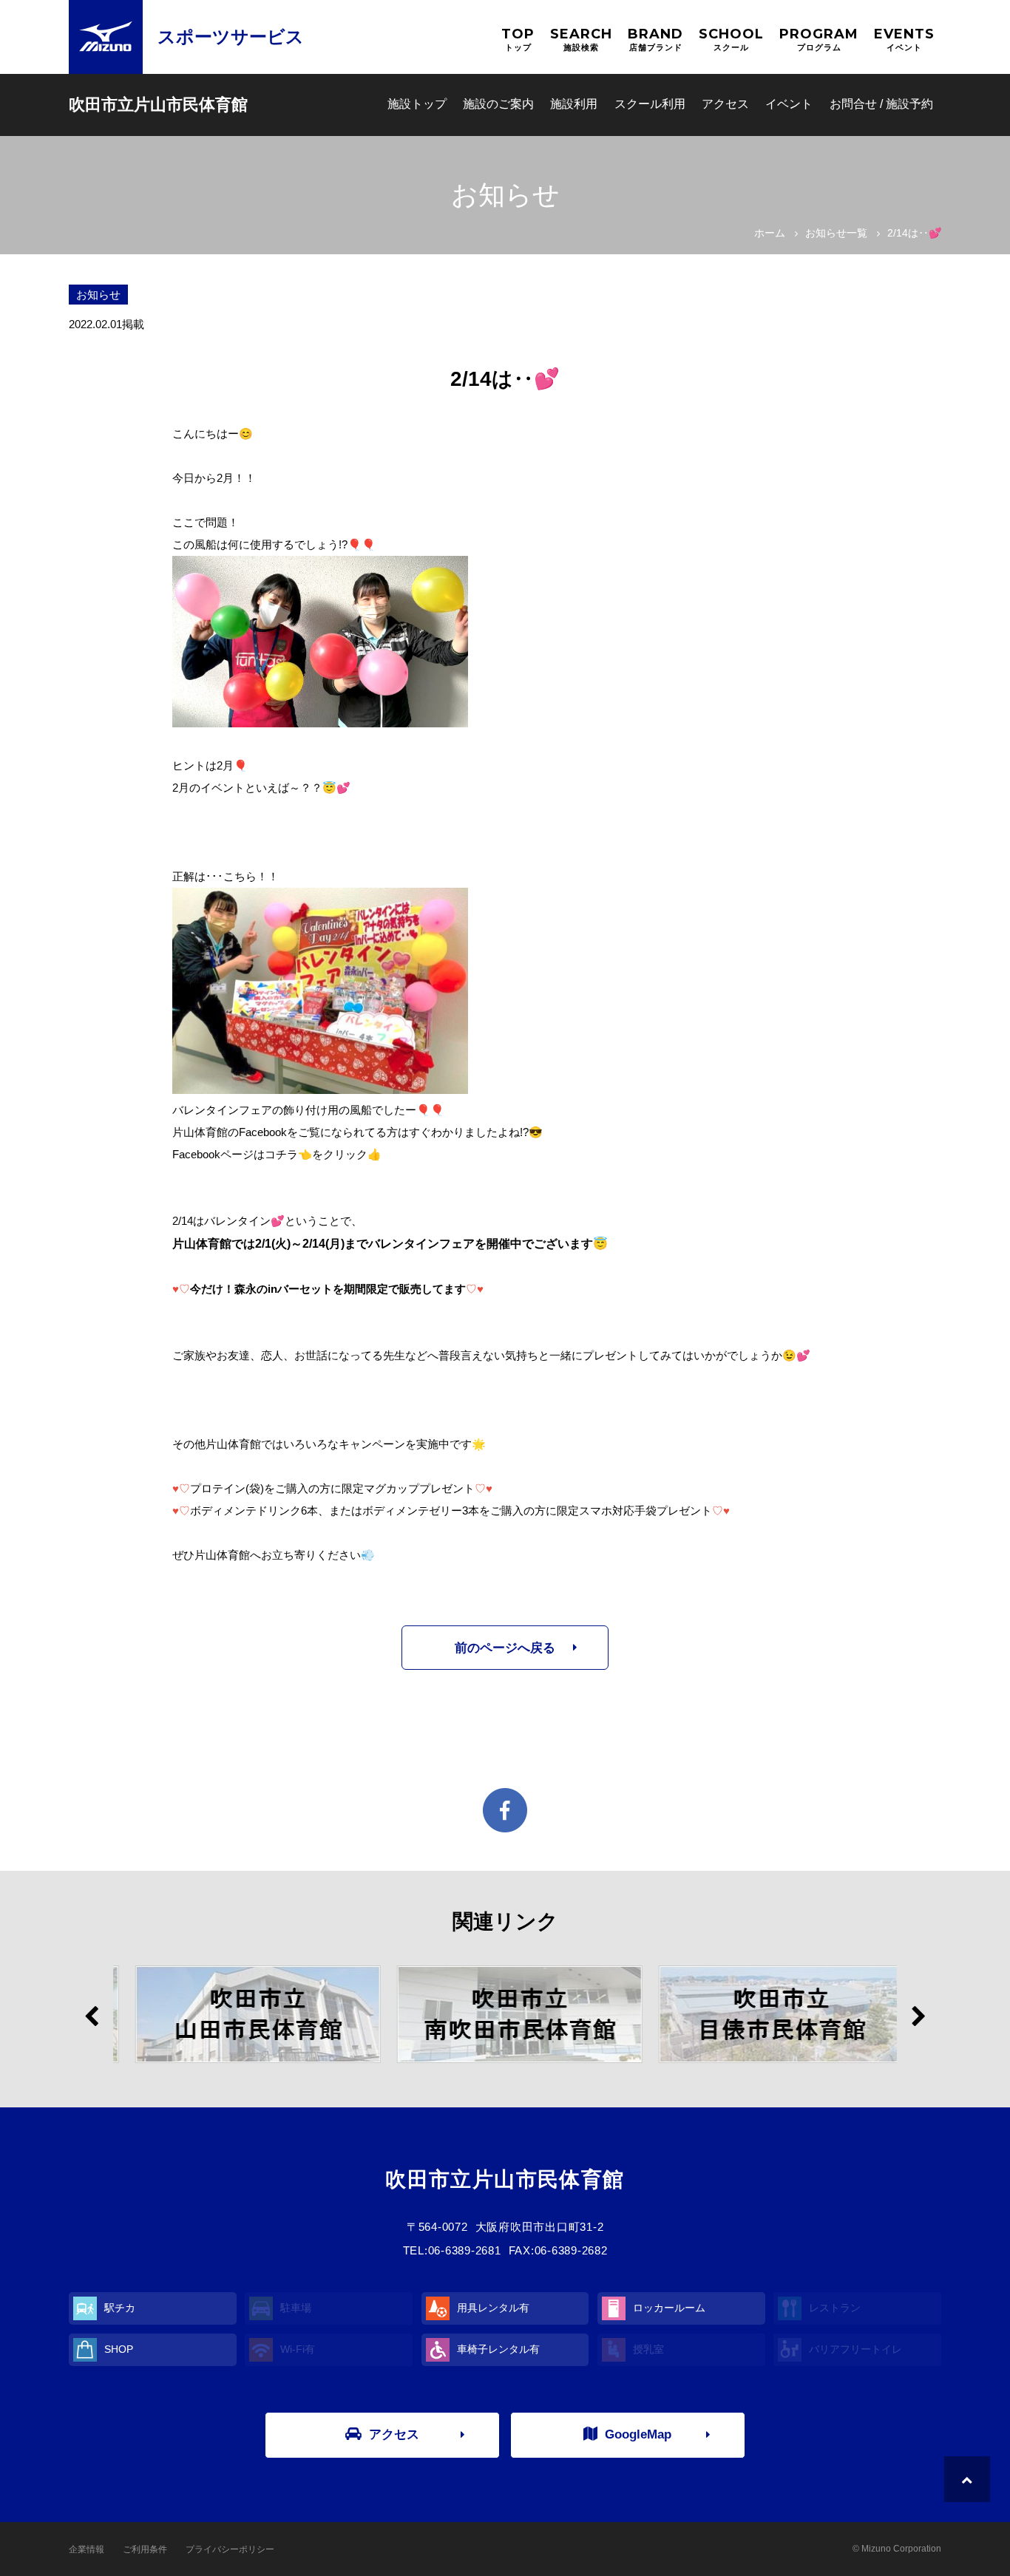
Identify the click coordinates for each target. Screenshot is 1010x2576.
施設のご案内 (498, 104)
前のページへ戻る (505, 1648)
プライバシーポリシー (230, 2549)
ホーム (770, 233)
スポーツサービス (231, 37)
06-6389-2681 (465, 2250)
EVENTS (904, 39)
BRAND (655, 39)
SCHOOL (731, 39)
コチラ (281, 1154)
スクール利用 (650, 104)
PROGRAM (819, 39)
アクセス (725, 104)
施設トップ (417, 104)
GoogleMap (638, 2434)
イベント (789, 104)
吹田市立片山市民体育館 (158, 105)
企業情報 (87, 2549)
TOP (518, 39)
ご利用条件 (145, 2549)
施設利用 (574, 104)
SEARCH (581, 39)
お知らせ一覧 (836, 233)
